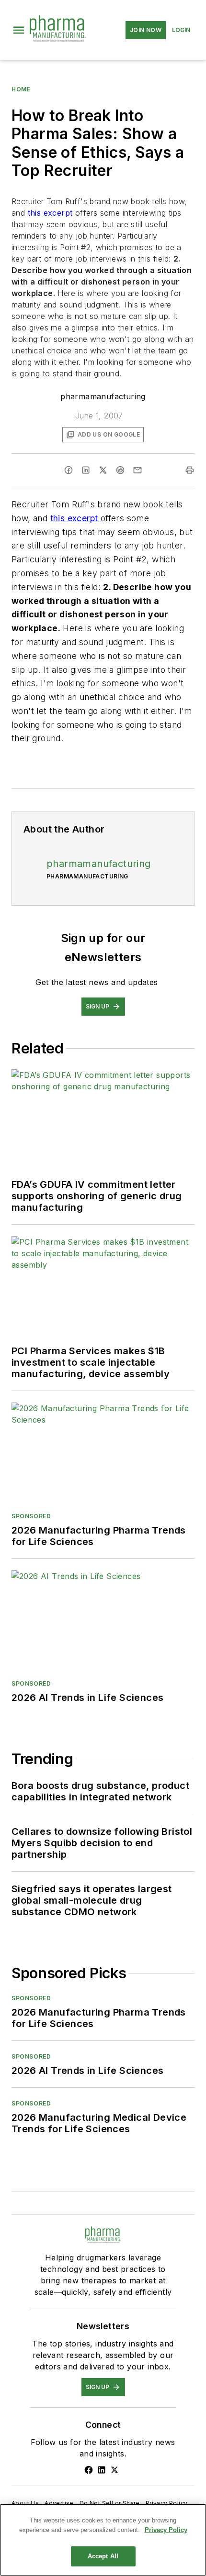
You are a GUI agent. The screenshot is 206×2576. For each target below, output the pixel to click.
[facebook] (69, 470)
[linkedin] (86, 470)
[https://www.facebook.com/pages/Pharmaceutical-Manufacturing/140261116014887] (89, 2470)
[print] (190, 470)
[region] (103, 2540)
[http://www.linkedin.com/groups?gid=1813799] (102, 2470)
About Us (25, 2503)
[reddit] (120, 470)
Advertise (59, 2503)
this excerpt (51, 213)
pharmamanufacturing (103, 396)
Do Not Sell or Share (110, 2503)
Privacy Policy (167, 2503)
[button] (19, 30)
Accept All (103, 2556)
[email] (137, 470)
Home (21, 89)
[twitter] (103, 470)
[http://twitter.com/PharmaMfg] (114, 2470)
